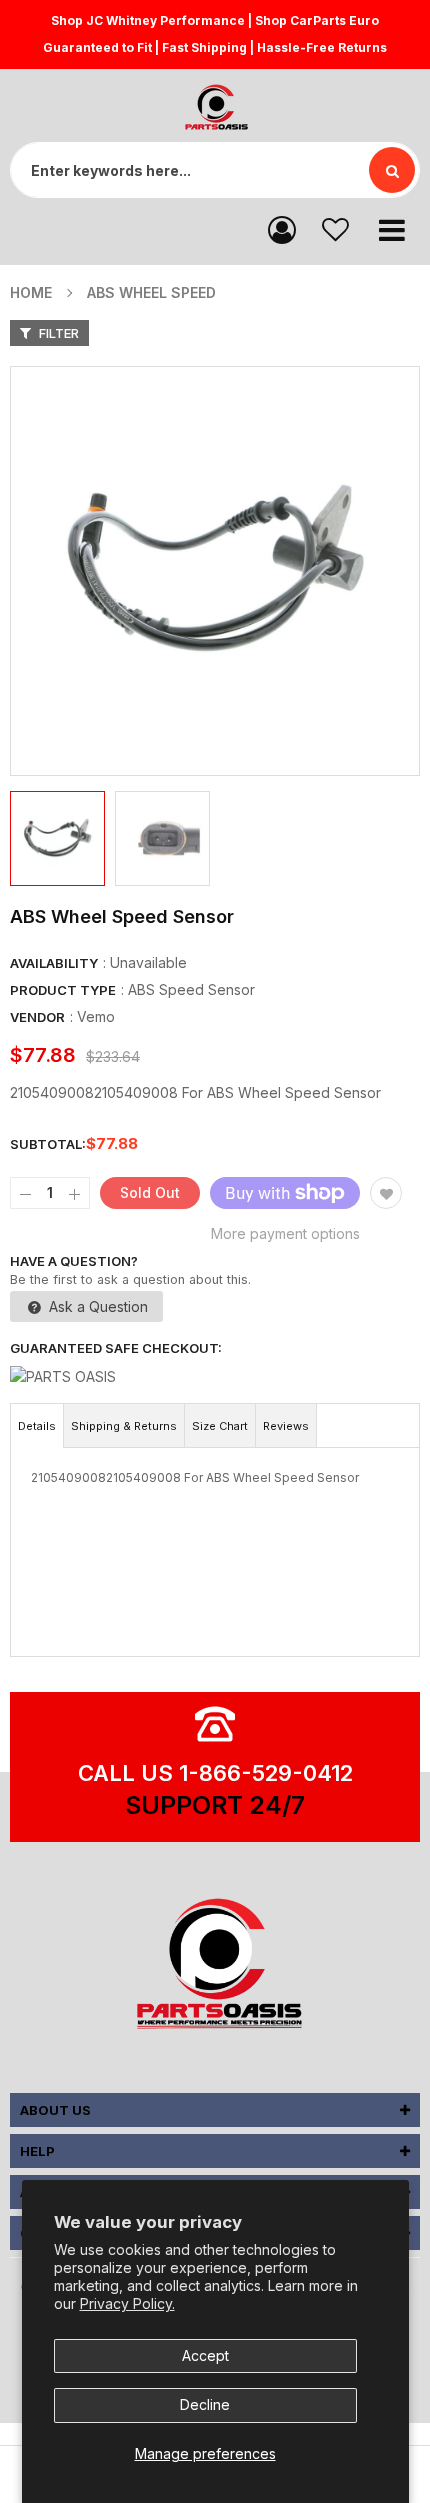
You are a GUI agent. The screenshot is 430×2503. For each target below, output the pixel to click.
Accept (205, 2355)
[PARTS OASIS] (215, 1967)
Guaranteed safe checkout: (116, 1348)
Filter (57, 333)
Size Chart (220, 1426)
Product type (63, 990)
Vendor (37, 1017)
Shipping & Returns (124, 1426)
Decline (205, 2404)
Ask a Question (96, 1306)
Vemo (96, 1016)
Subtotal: (48, 1144)
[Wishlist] (335, 228)
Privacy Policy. (127, 2303)
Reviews (286, 1426)
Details (37, 1426)
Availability (54, 963)
